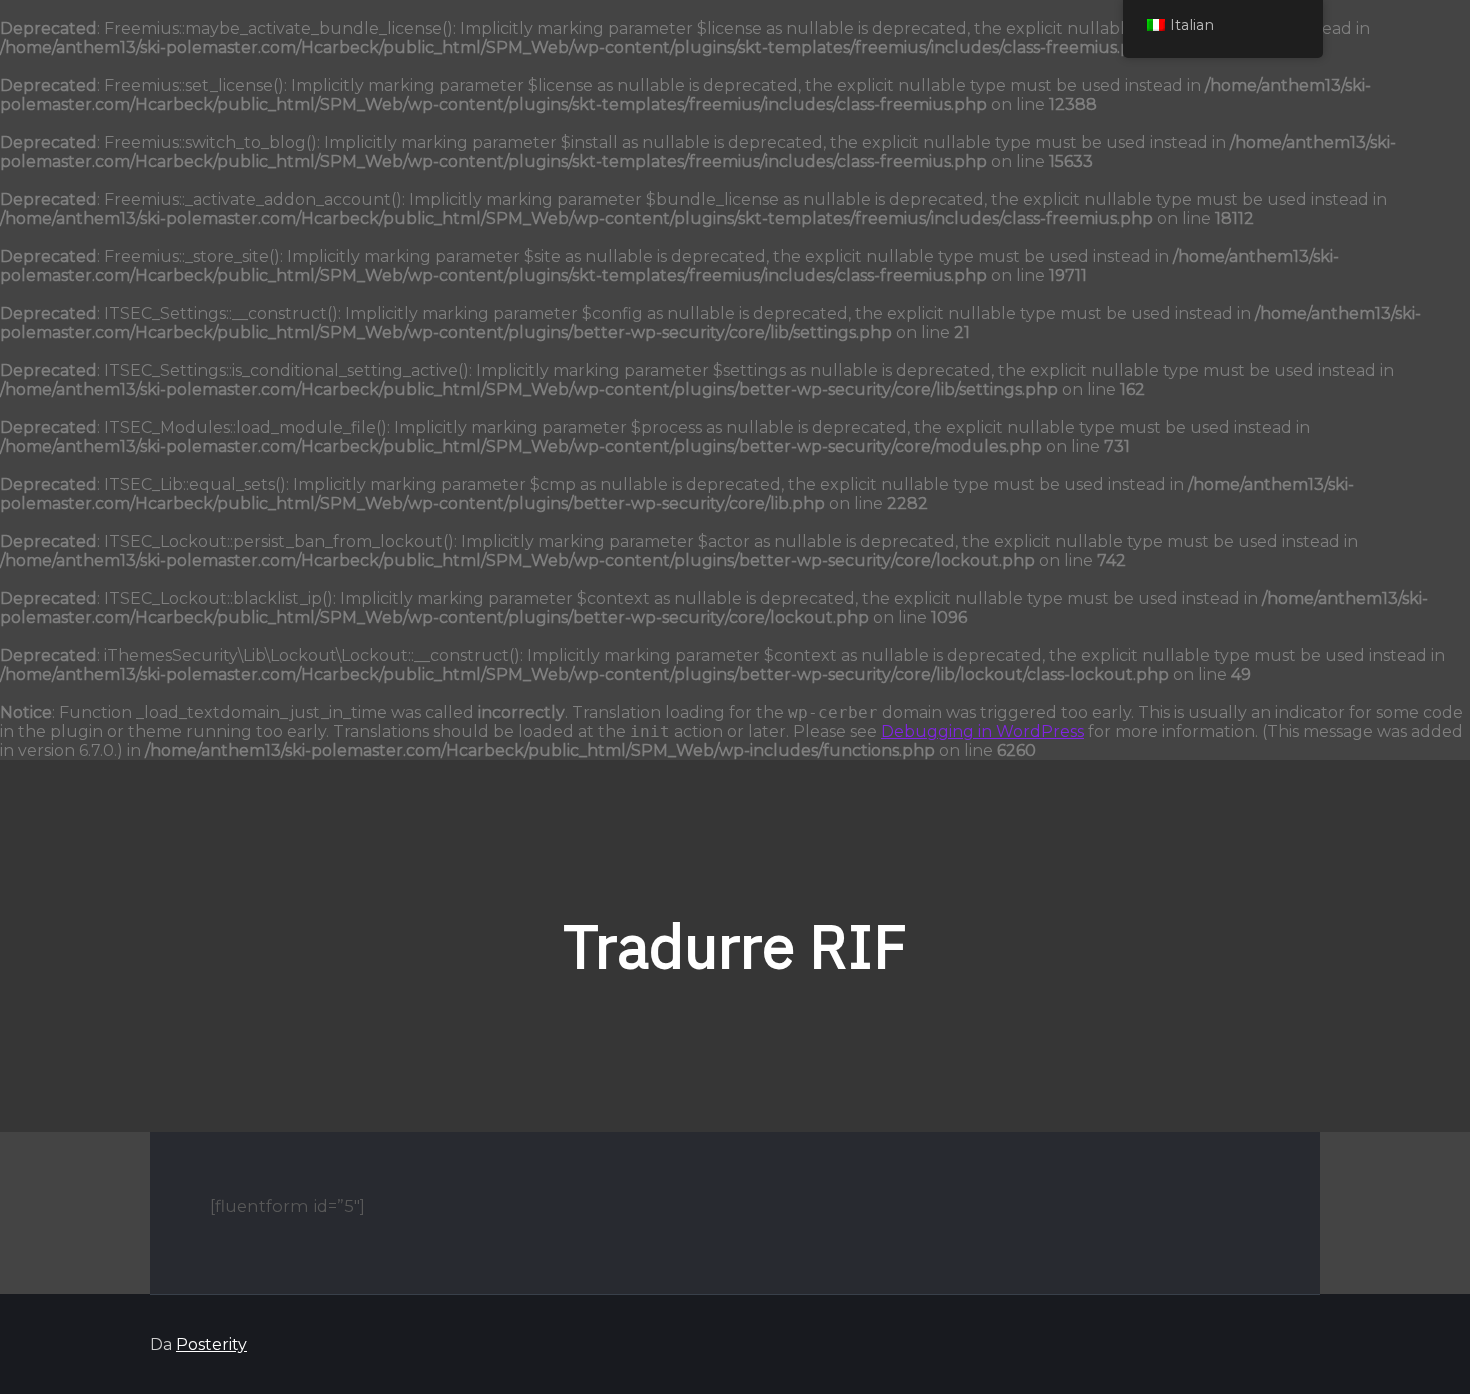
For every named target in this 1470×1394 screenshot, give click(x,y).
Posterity (211, 1344)
